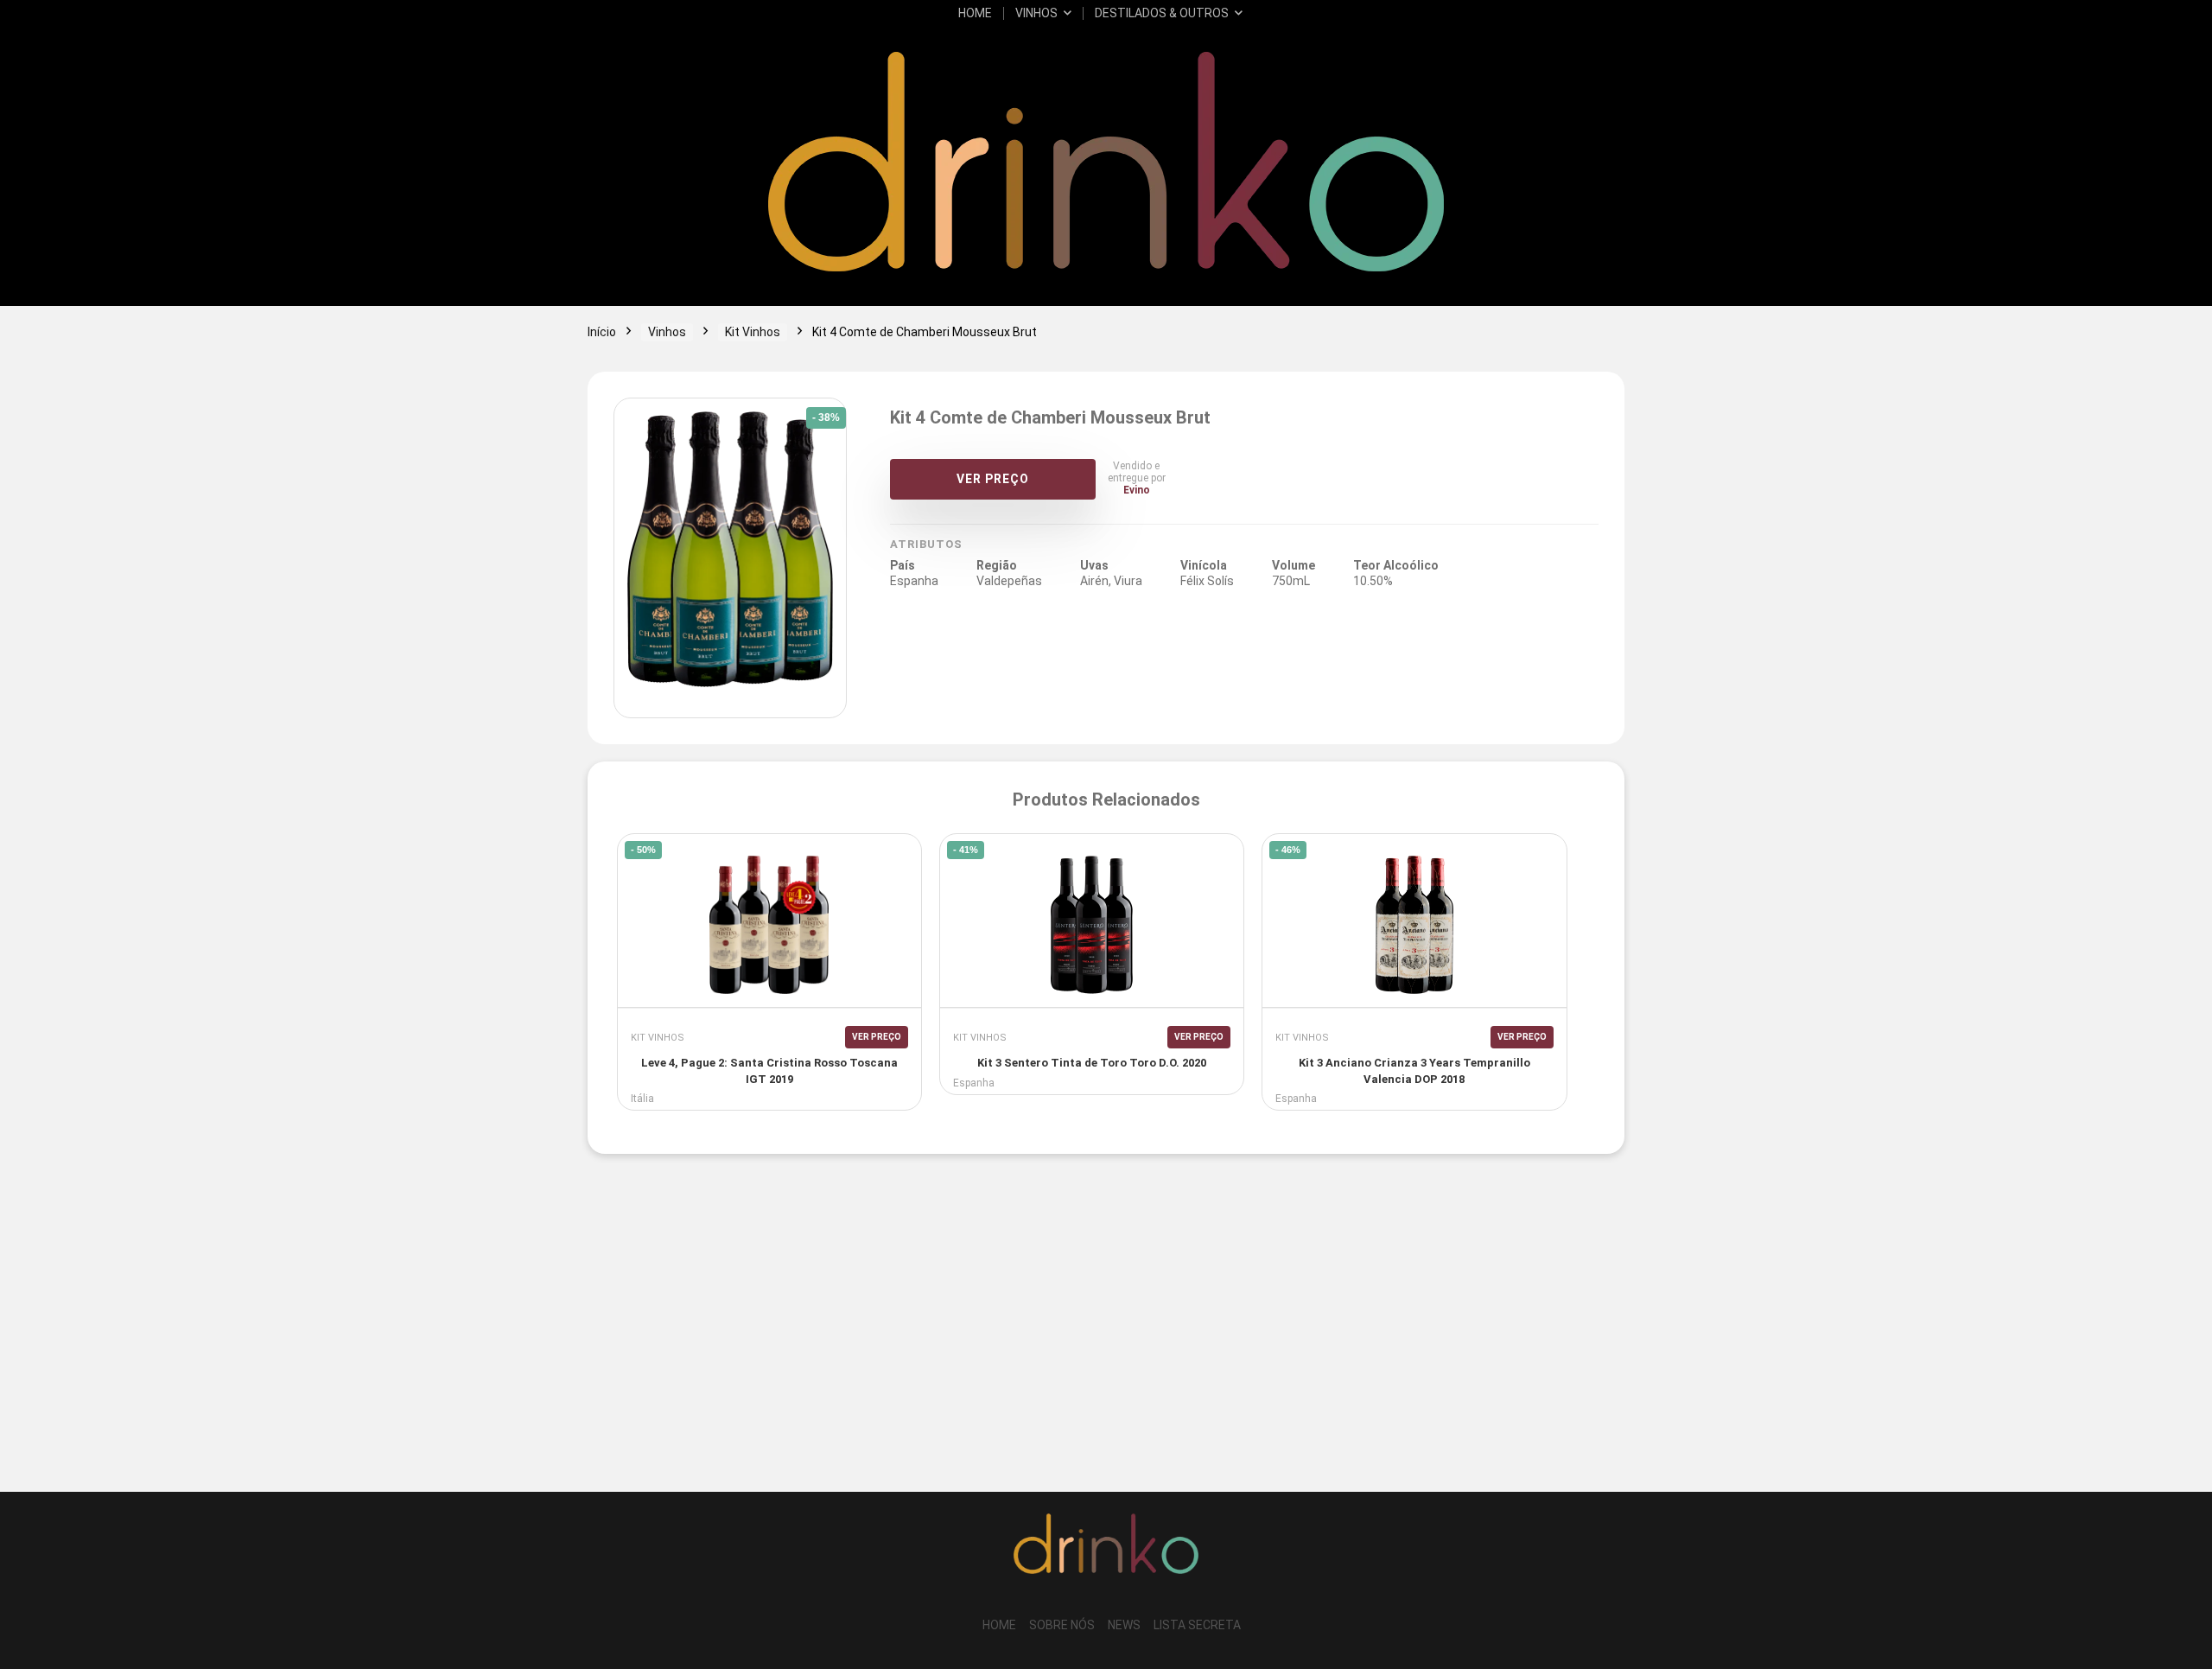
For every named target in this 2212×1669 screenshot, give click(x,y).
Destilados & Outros (1162, 13)
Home (975, 13)
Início (602, 332)
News (1124, 1625)
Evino (1137, 490)
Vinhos (1036, 13)
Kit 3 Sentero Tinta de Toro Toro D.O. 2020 (1092, 1063)
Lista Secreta (1197, 1625)
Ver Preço (993, 479)
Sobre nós (1062, 1625)
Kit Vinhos (753, 332)
